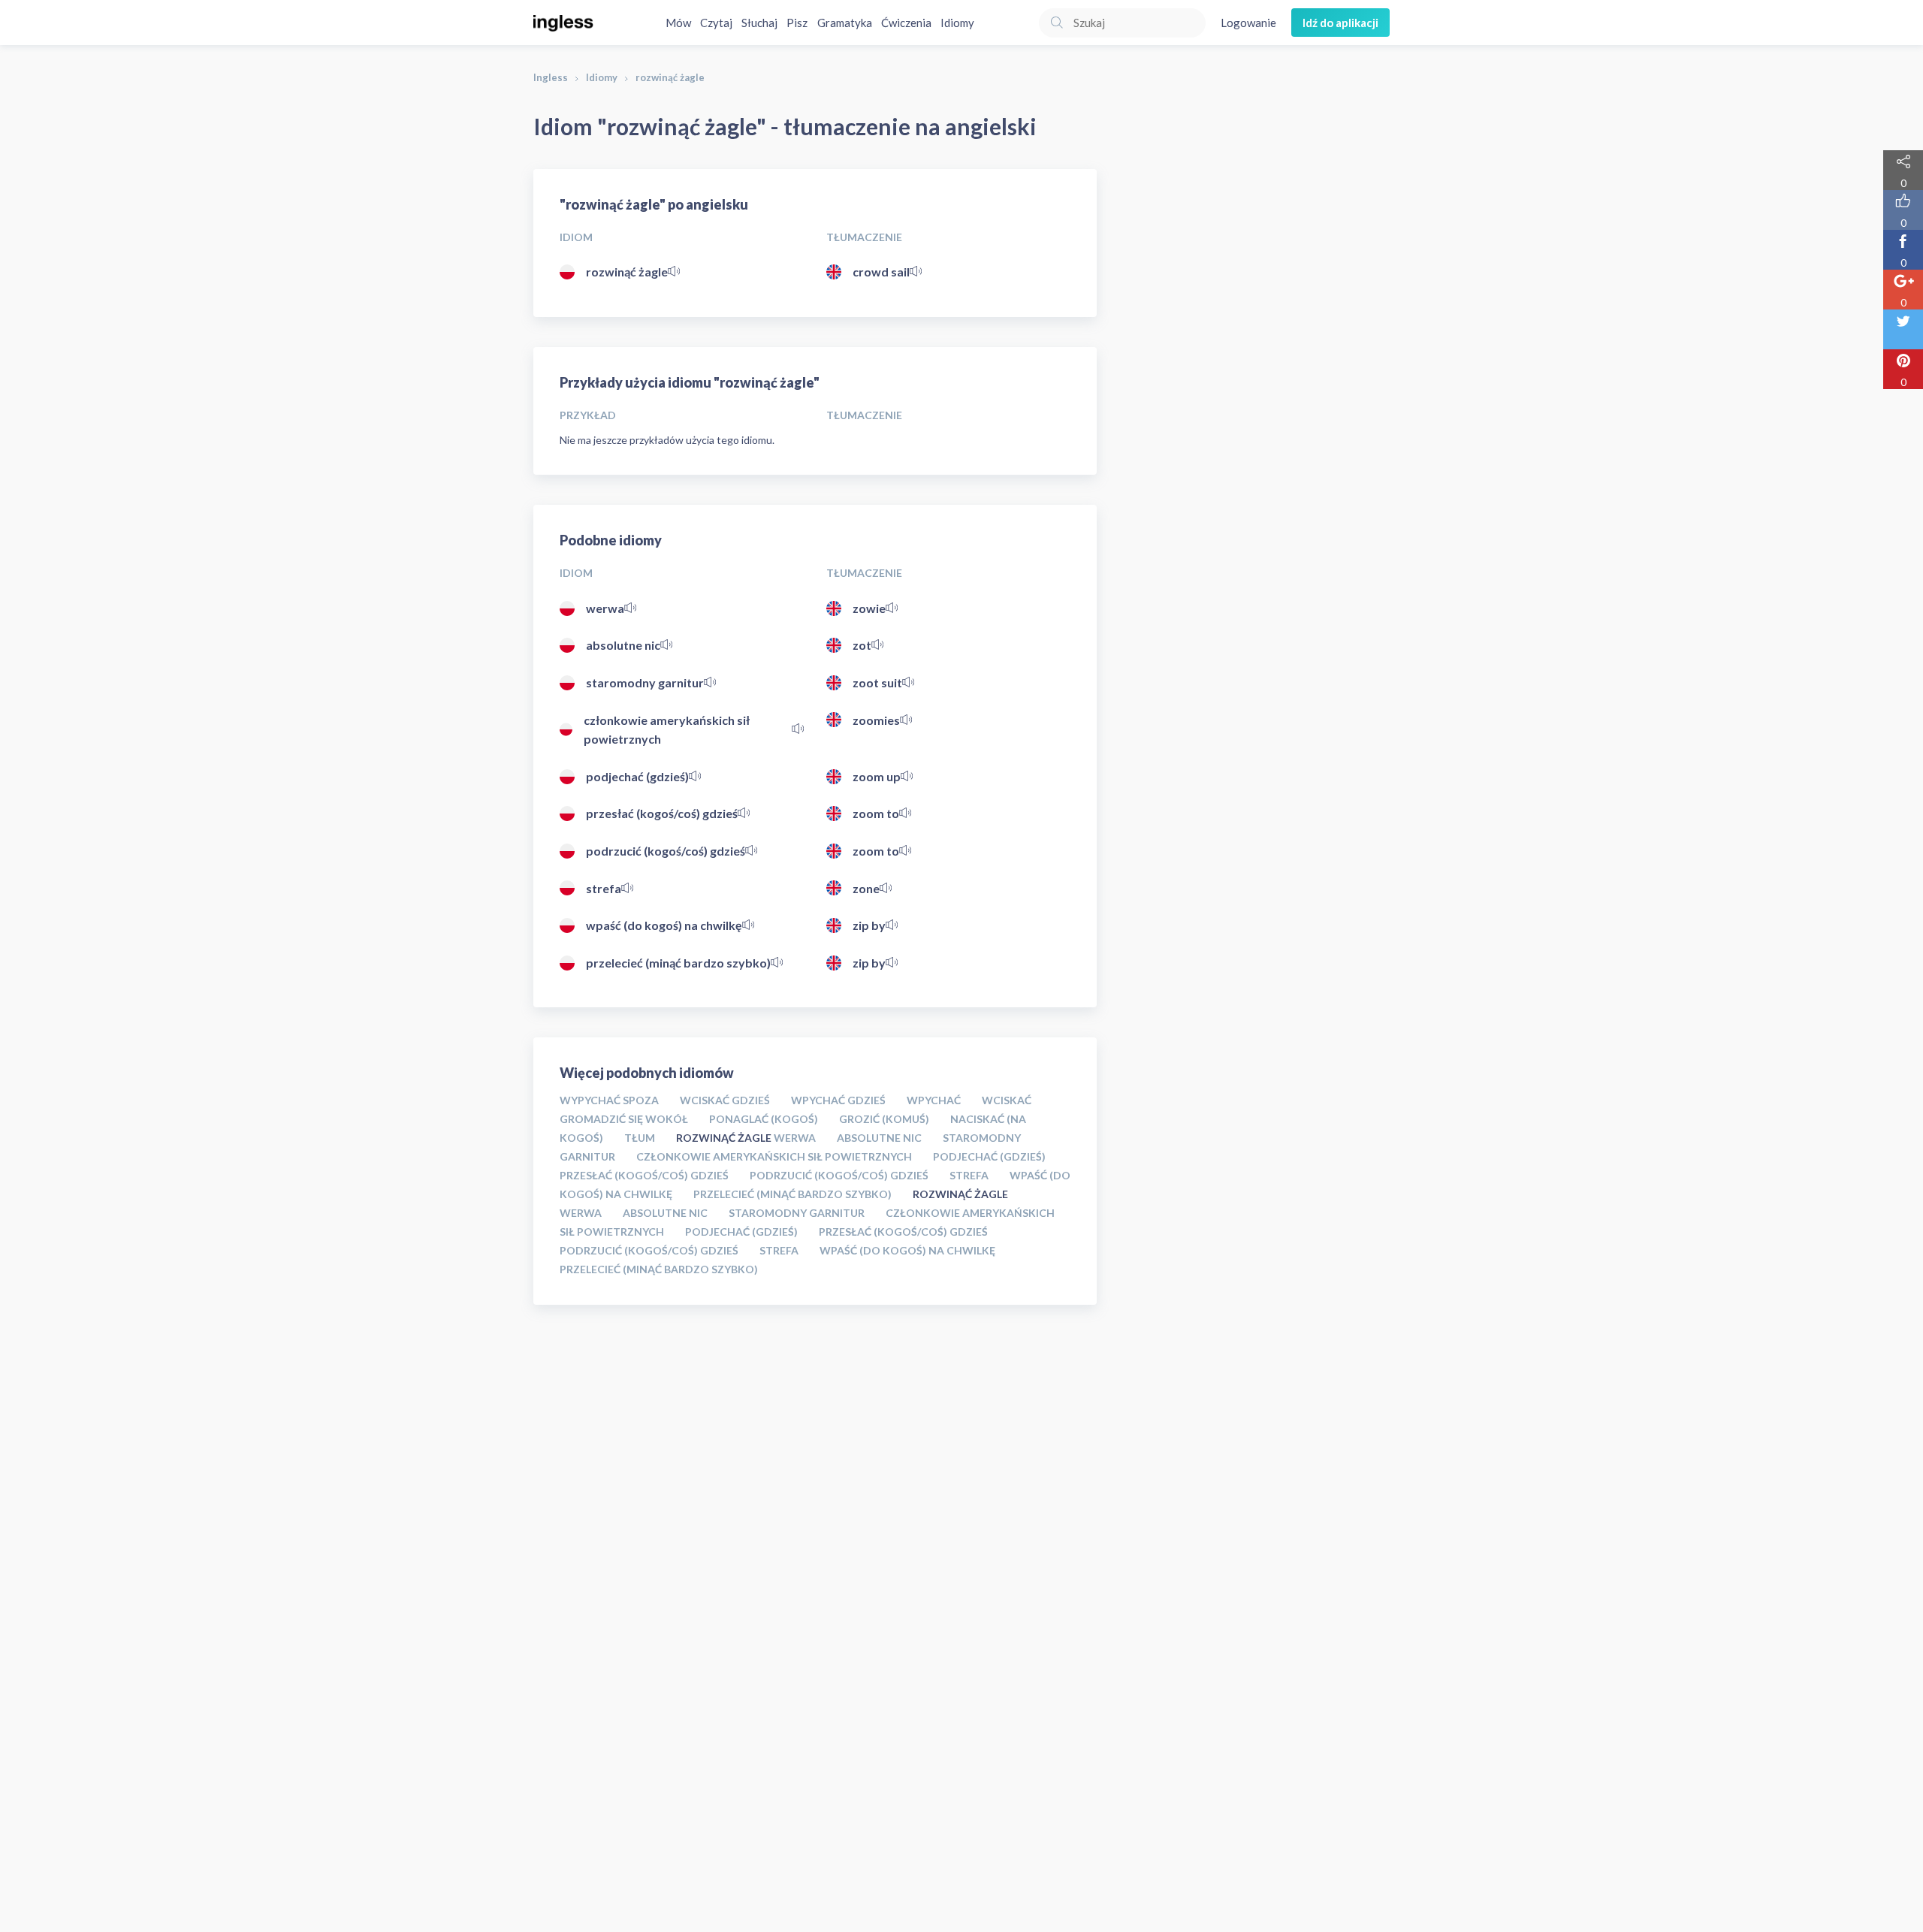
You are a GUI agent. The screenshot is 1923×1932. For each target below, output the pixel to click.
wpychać (934, 1100)
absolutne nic (623, 645)
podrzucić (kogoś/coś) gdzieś (666, 851)
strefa (604, 888)
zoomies (876, 720)
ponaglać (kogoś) (764, 1119)
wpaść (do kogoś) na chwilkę (664, 925)
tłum (640, 1138)
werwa (605, 608)
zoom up (877, 776)
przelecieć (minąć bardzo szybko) (678, 963)
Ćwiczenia (906, 23)
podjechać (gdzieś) (637, 776)
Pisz (797, 23)
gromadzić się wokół (624, 1119)
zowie (869, 608)
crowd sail (881, 272)
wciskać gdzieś (725, 1100)
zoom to (876, 813)
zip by (869, 925)
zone (866, 888)
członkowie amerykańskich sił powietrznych (667, 730)
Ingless (551, 77)
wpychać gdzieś (838, 1100)
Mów (678, 23)
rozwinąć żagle (627, 272)
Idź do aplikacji (1340, 23)
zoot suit (877, 682)
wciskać (1007, 1100)
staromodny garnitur (645, 682)
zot (862, 645)
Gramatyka (845, 23)
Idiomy (957, 23)
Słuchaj (759, 23)
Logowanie (1248, 23)
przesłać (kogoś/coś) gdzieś (662, 813)
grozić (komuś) (884, 1119)
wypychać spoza (609, 1100)
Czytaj (716, 23)
